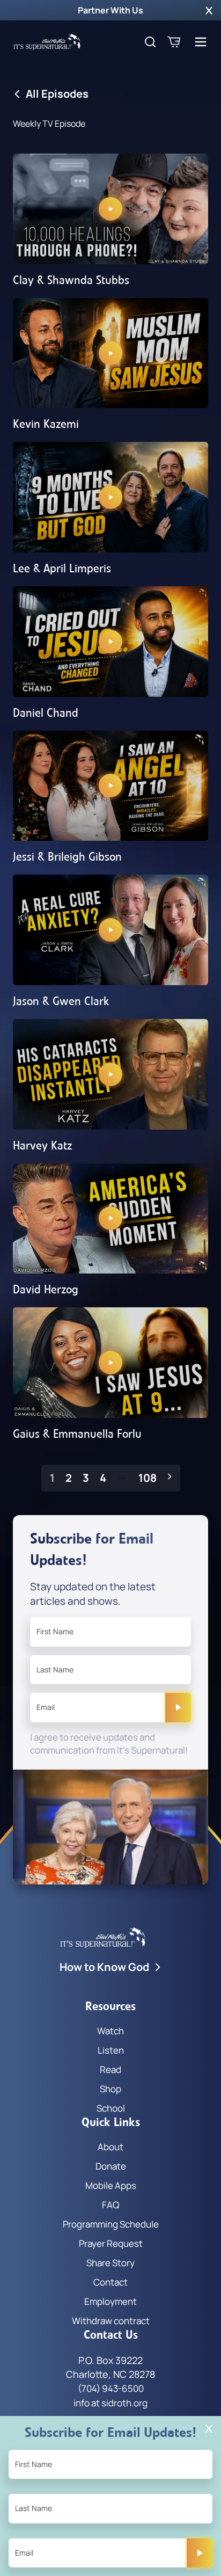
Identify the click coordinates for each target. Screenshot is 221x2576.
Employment (110, 2301)
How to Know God (104, 1967)
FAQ (110, 2205)
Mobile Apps (111, 2185)
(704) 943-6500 (111, 2388)
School (111, 2108)
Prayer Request (111, 2243)
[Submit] (178, 1707)
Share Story (110, 2263)
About (110, 2147)
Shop (110, 2089)
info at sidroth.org (110, 2403)
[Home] (47, 42)
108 (148, 1478)
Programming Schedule (111, 2224)
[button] (209, 10)
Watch (110, 2031)
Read (110, 2069)
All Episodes (57, 94)
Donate (111, 2166)
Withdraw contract (111, 2321)
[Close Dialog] (209, 2429)
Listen (111, 2050)
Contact (110, 2282)
